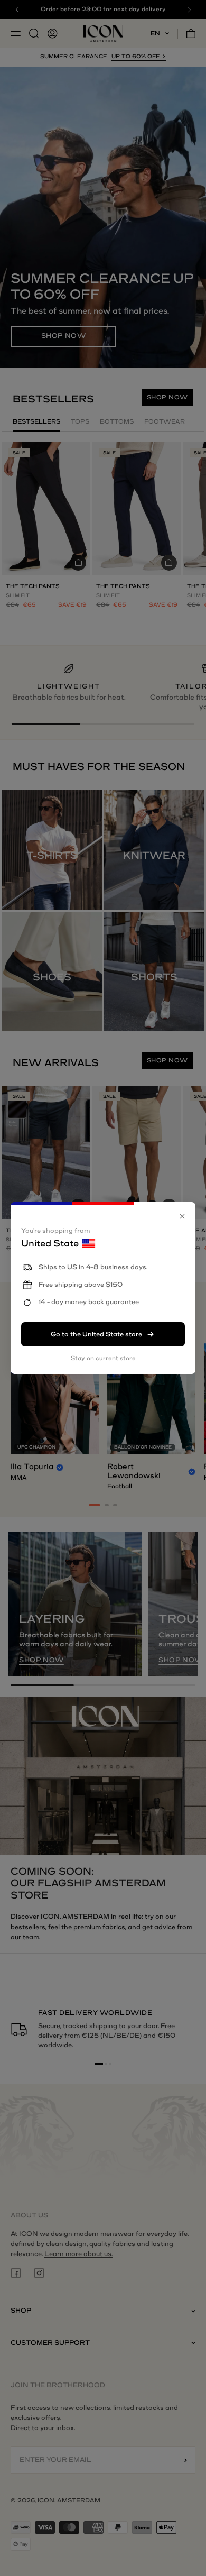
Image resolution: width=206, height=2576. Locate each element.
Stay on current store (103, 1358)
